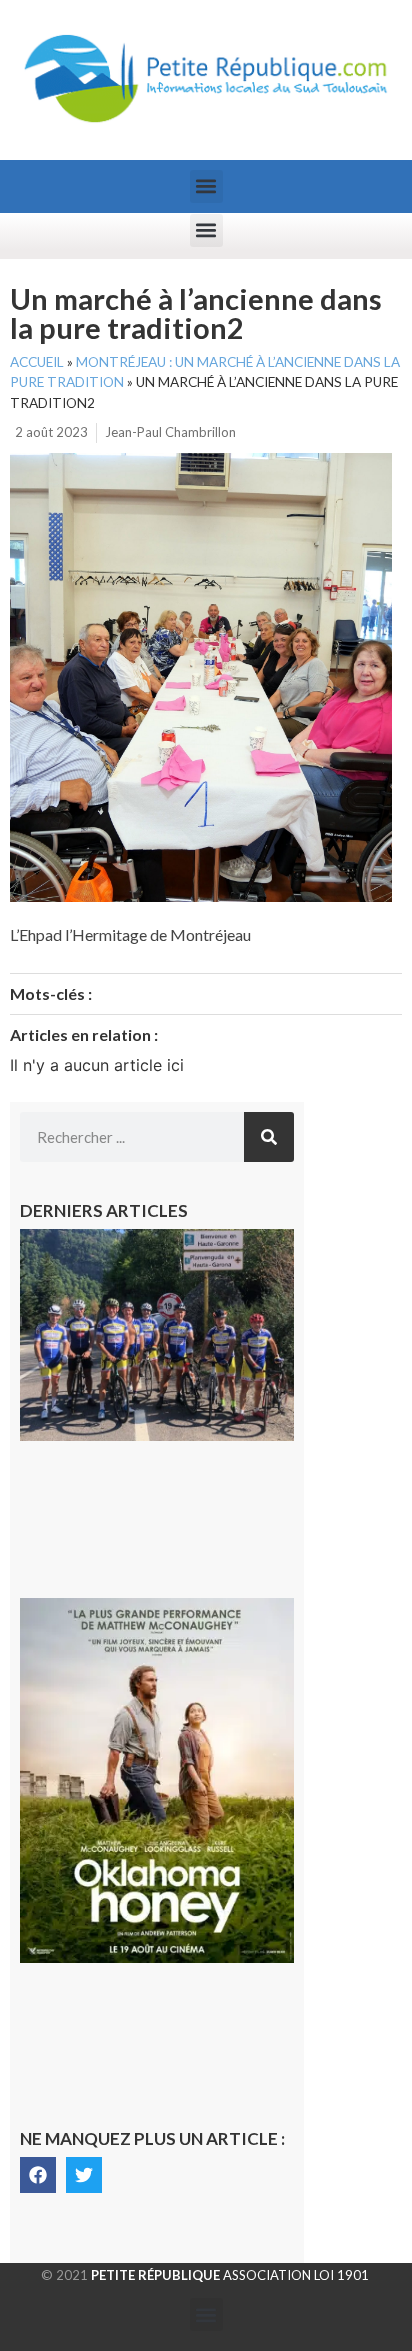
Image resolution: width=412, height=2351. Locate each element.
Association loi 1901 (230, 2275)
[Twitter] (84, 2175)
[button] (206, 186)
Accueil (37, 362)
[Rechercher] (269, 1137)
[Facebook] (38, 2175)
